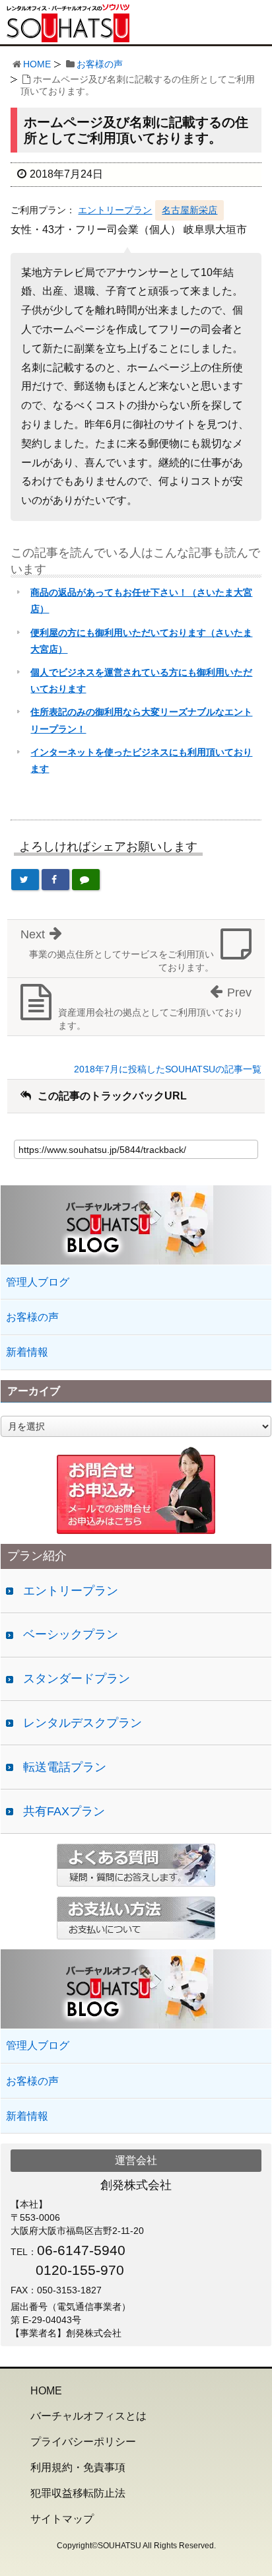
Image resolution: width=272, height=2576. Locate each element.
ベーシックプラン (71, 1634)
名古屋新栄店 (189, 210)
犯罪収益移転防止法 (78, 2493)
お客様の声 (100, 64)
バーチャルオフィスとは (88, 2416)
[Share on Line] (86, 880)
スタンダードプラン (77, 1679)
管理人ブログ (38, 1282)
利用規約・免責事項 (78, 2467)
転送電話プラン (65, 1767)
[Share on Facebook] (55, 880)
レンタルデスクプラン (83, 1723)
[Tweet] (25, 880)
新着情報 (27, 1352)
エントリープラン (115, 210)
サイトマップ (62, 2519)
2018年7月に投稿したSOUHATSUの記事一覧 (168, 1069)
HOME (37, 64)
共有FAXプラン (64, 1811)
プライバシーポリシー (83, 2442)
